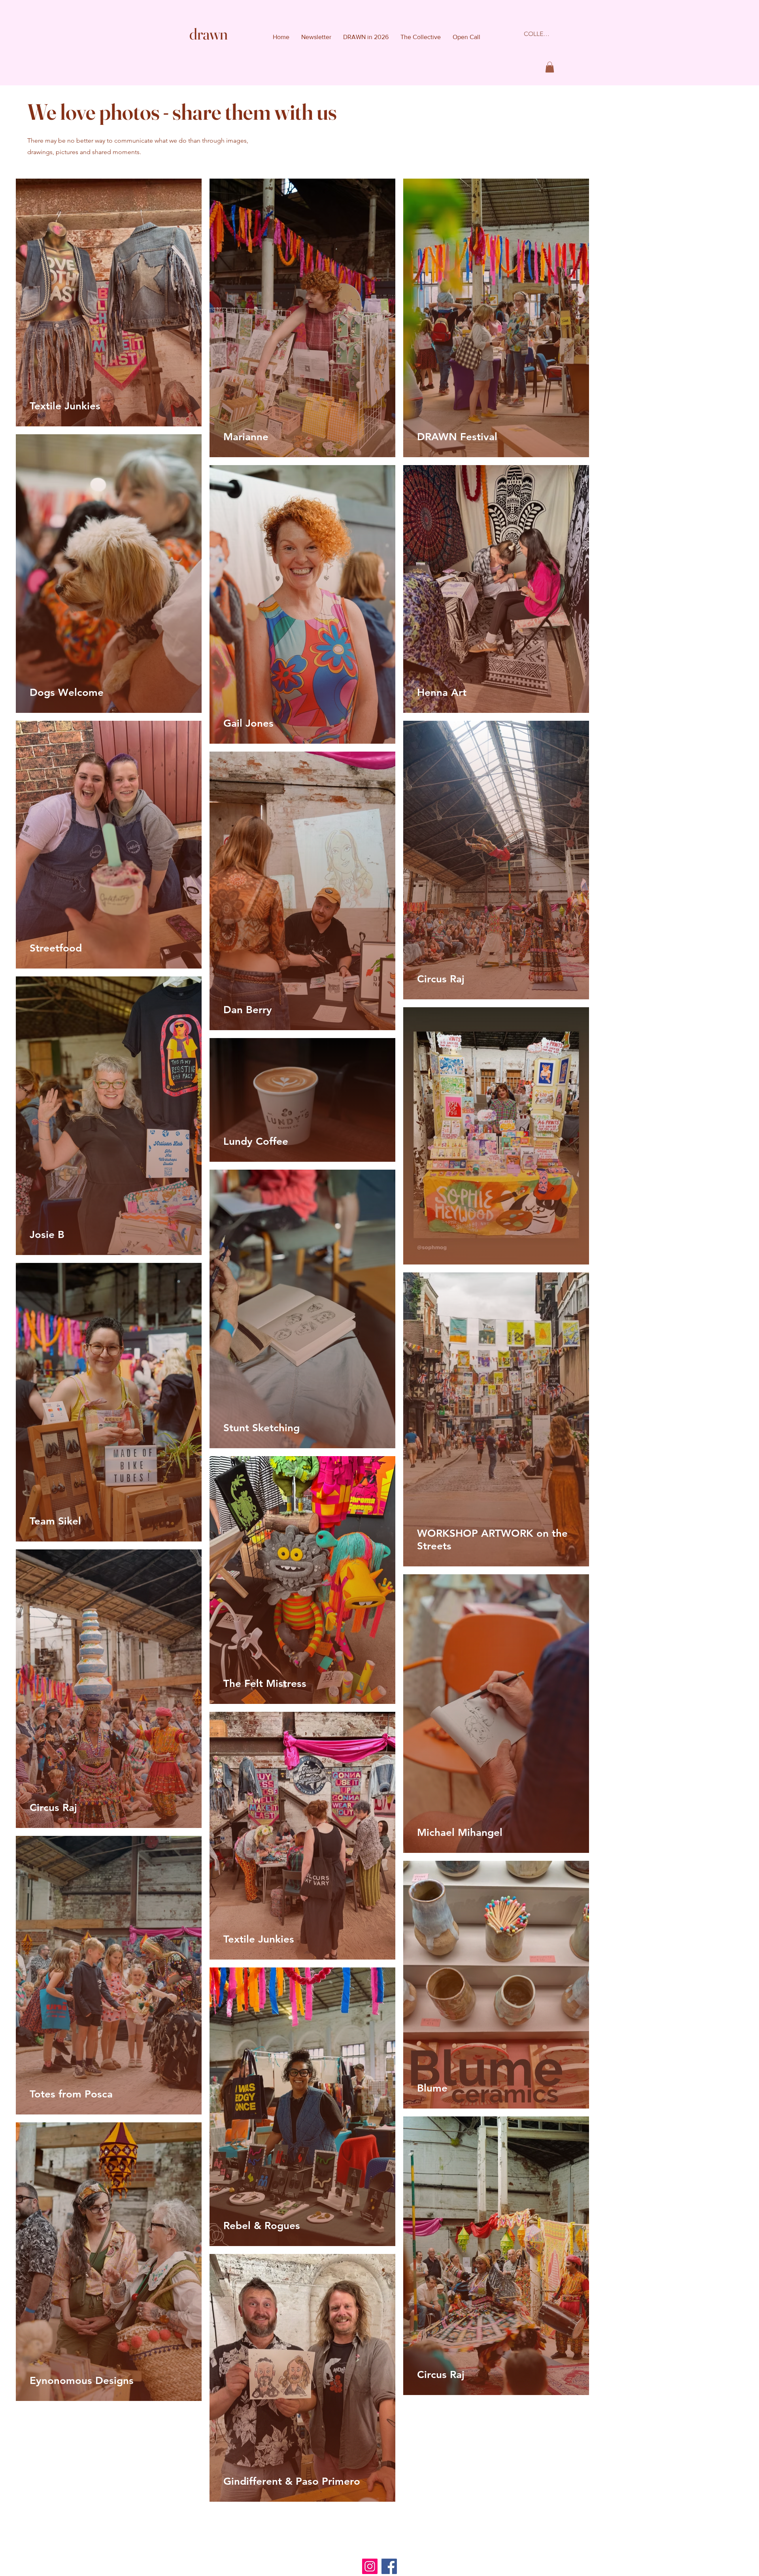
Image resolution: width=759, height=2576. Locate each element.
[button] (550, 67)
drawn (209, 34)
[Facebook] (389, 2566)
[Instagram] (370, 2566)
